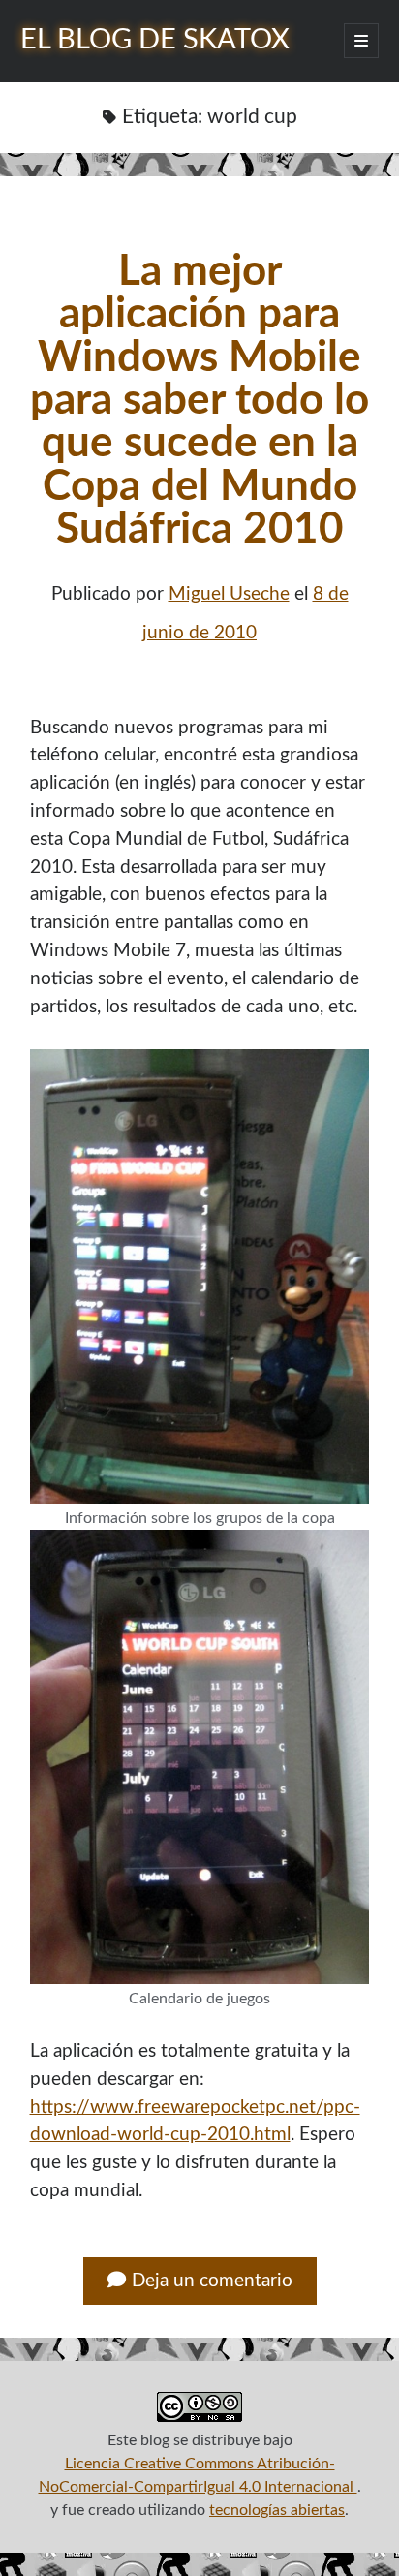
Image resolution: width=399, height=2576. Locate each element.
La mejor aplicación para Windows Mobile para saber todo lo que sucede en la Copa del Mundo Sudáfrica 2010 (199, 401)
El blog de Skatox (155, 40)
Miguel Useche (229, 594)
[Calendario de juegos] (200, 1757)
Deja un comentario (212, 2281)
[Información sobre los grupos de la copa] (200, 1276)
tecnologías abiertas (277, 2510)
